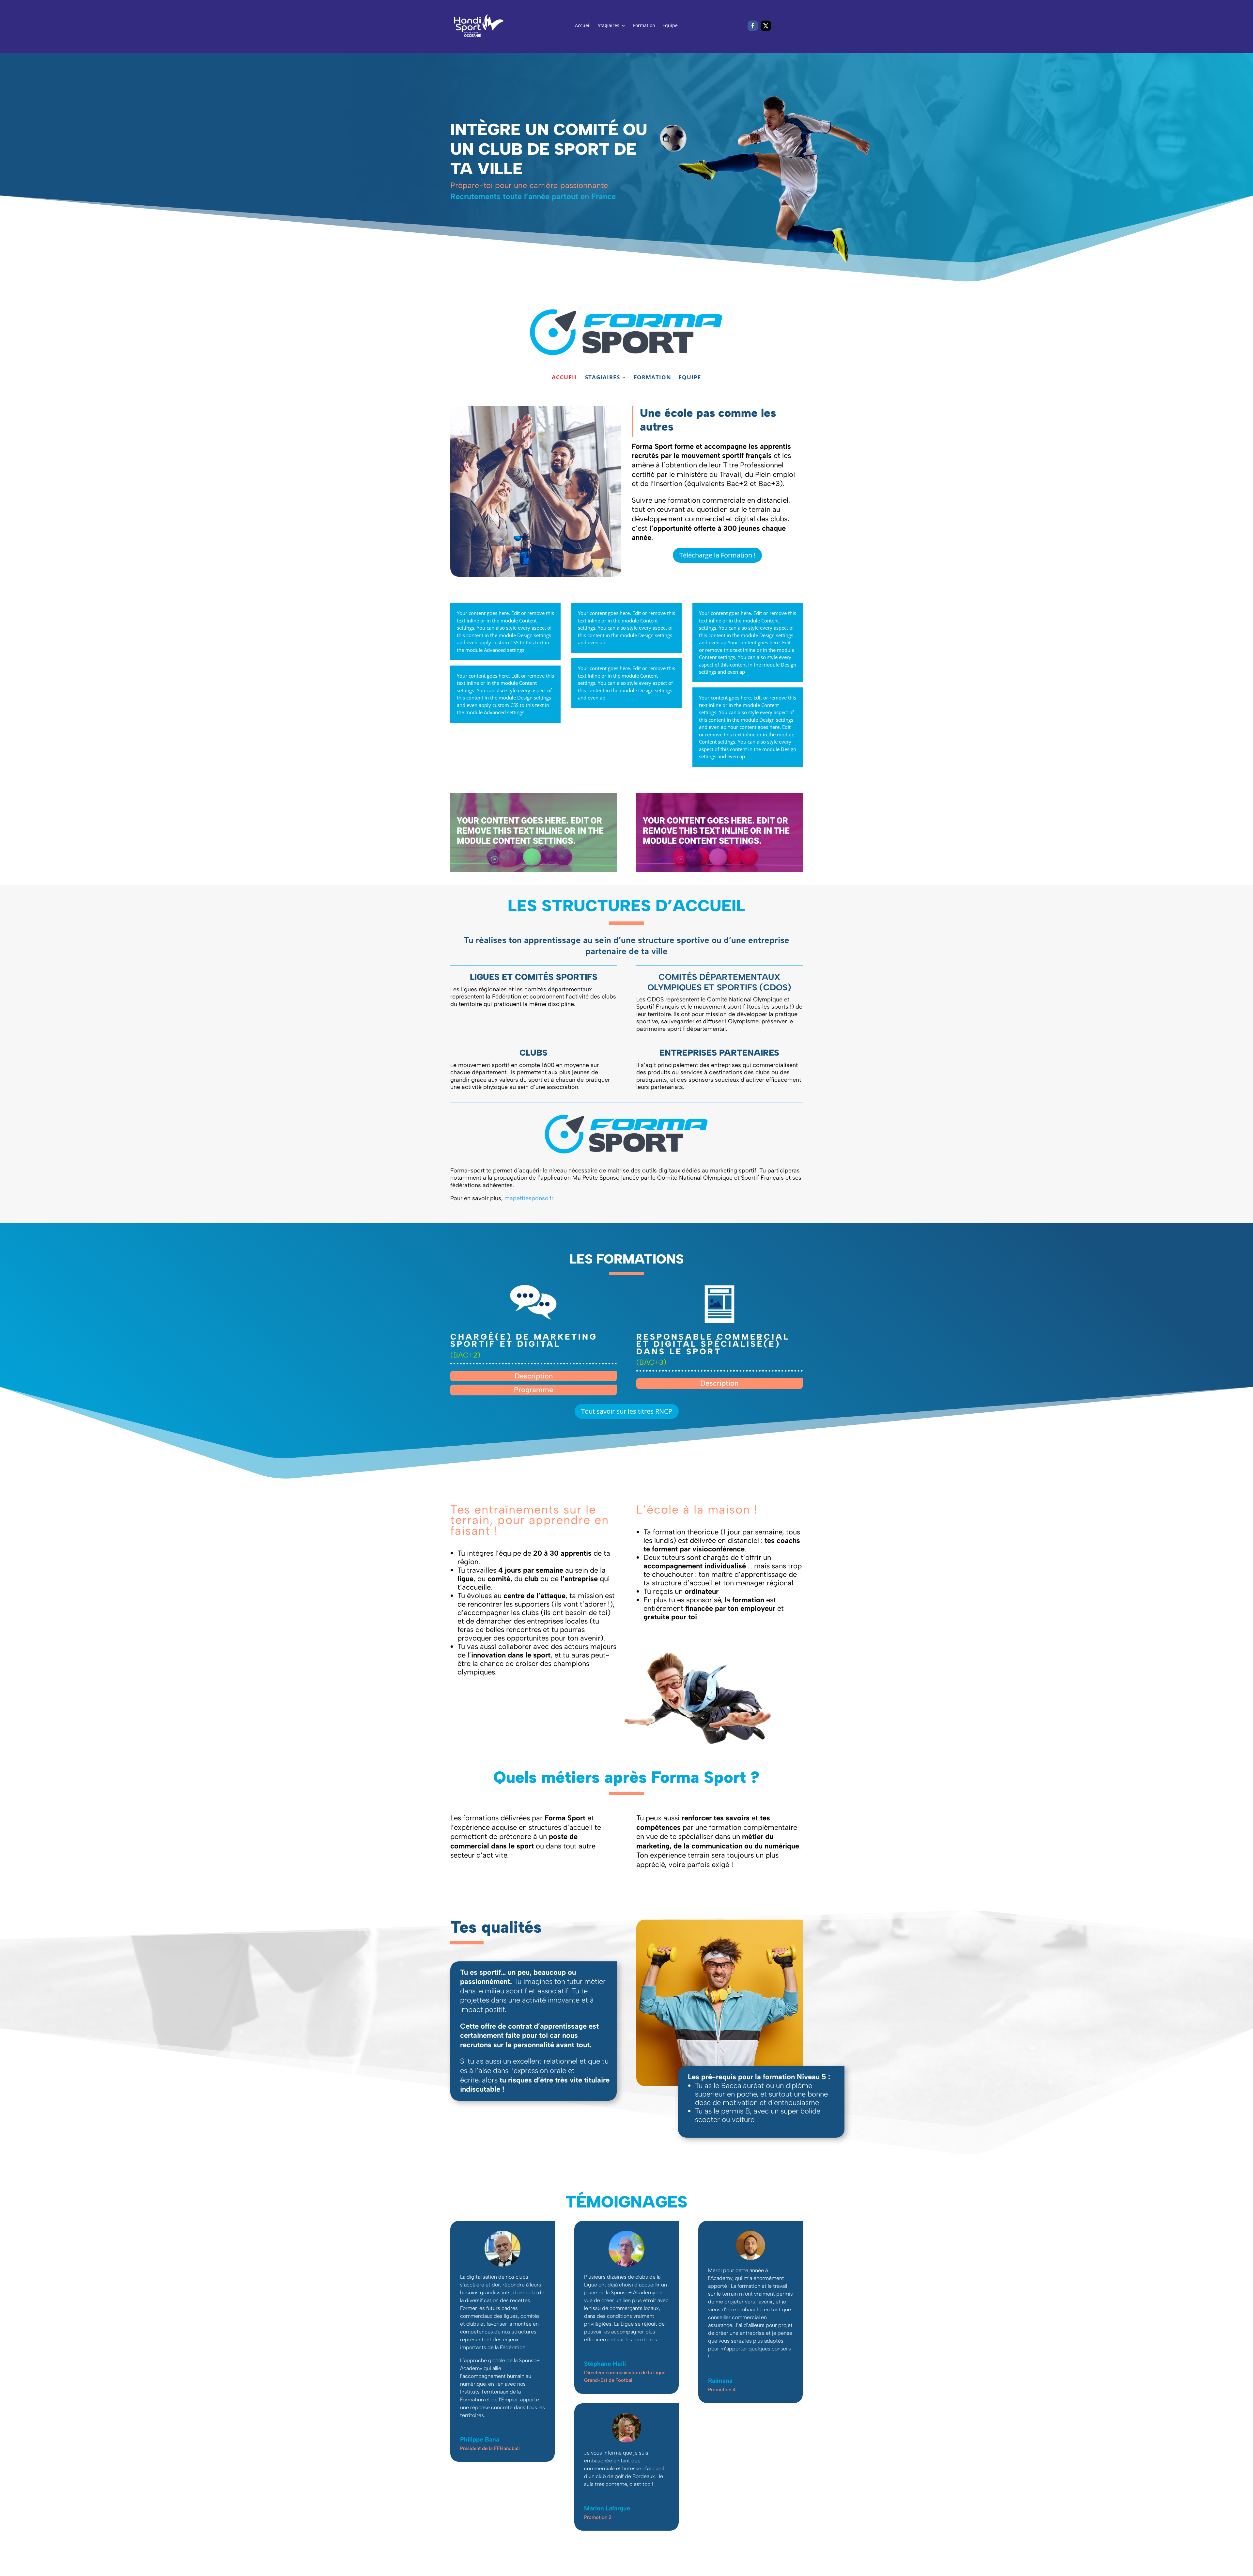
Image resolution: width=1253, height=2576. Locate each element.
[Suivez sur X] (766, 26)
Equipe (670, 26)
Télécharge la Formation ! (717, 555)
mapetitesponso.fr (529, 1198)
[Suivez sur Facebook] (753, 26)
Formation (644, 26)
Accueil (583, 26)
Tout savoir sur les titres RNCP (627, 1411)
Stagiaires (609, 26)
